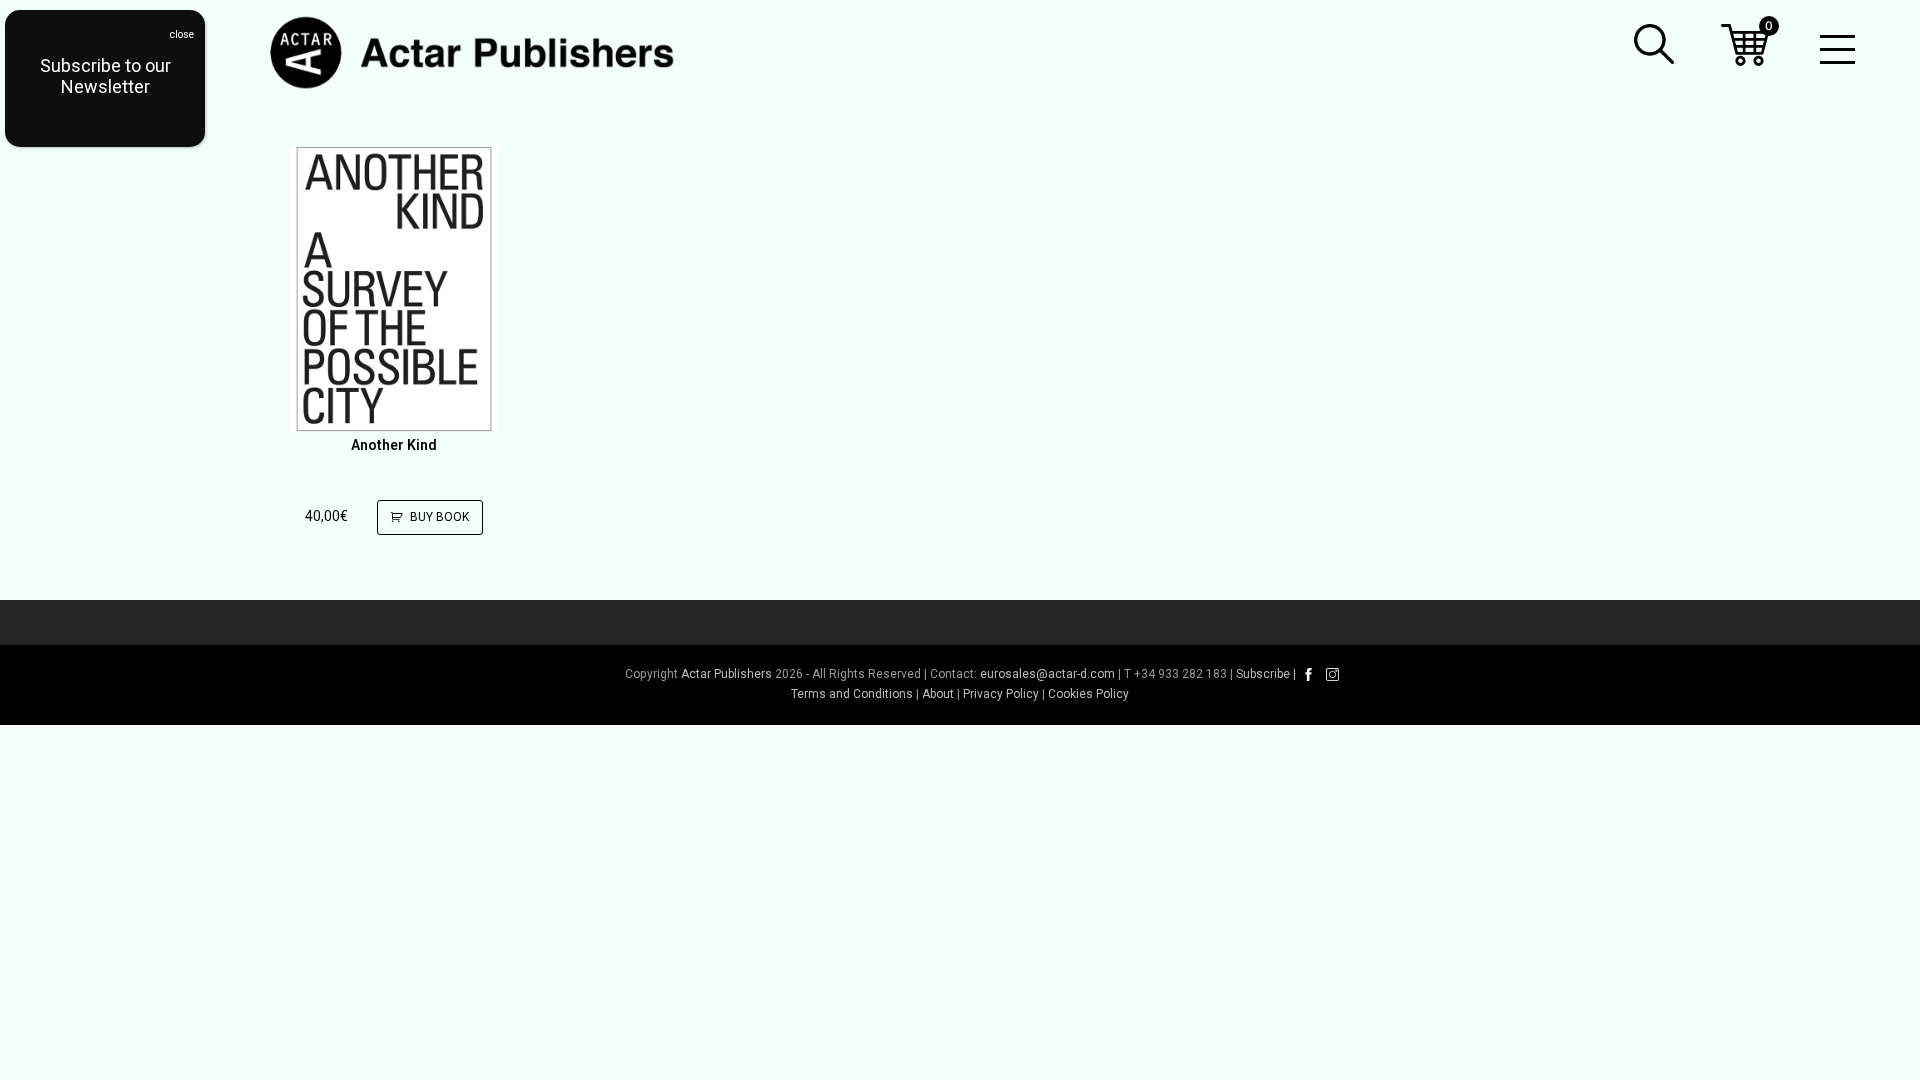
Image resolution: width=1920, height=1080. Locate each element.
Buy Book (439, 517)
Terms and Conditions (852, 694)
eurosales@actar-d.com (1047, 674)
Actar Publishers (726, 674)
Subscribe (1263, 674)
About (938, 694)
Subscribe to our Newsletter (105, 76)
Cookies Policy (1088, 694)
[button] (1654, 44)
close (182, 34)
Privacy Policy (1001, 694)
